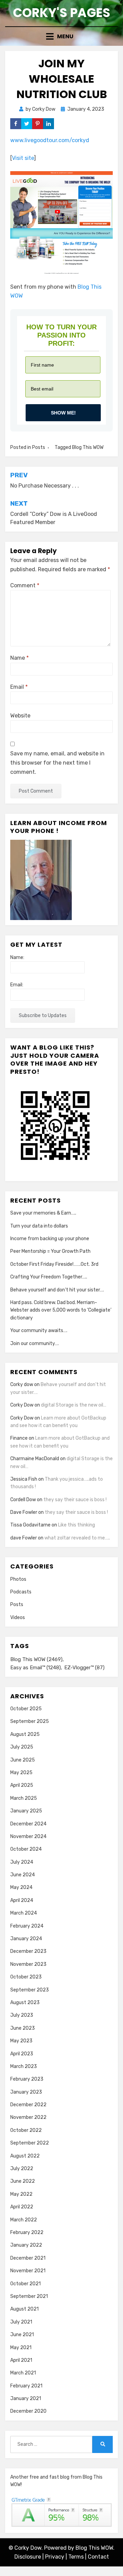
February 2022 (27, 2232)
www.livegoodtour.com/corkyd (50, 140)
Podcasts (21, 1592)
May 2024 (21, 1887)
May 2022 (21, 2194)
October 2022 (26, 2130)
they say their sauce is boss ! (75, 1500)
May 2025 (21, 1773)
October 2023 (26, 1977)
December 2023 (28, 1951)
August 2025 (25, 1734)
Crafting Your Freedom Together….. (49, 1277)
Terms (76, 2557)
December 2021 (28, 2258)
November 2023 (28, 1964)
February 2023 (27, 2079)
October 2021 (25, 2284)
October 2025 (26, 1709)
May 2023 (21, 2041)
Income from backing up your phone (50, 1239)
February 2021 (26, 2386)
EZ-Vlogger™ (84, 1668)
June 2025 (23, 1760)
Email (19, 687)
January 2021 (26, 2399)
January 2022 (26, 2245)
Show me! (63, 413)
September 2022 (30, 2143)
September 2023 (30, 1990)
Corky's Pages (62, 13)
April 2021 (21, 2360)
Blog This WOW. (95, 2548)
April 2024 (22, 1900)
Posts (39, 447)
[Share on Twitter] (27, 124)
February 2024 (27, 1926)
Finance (19, 1438)
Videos (18, 1618)
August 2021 (24, 2309)
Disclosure (28, 2557)
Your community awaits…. (39, 1331)
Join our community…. (35, 1344)
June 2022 (23, 2181)
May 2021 (21, 2348)
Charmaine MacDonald (35, 1459)
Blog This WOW (88, 447)
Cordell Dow (23, 1500)
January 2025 (26, 1811)
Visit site (23, 158)
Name (19, 658)
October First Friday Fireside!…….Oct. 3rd (54, 1264)
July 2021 (21, 2322)
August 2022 (25, 2156)
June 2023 (23, 2028)
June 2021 (22, 2335)
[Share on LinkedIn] (49, 124)
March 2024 (24, 1913)
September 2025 (30, 1721)
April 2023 (22, 2054)
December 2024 (28, 1824)
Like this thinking (77, 1525)
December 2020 (28, 2411)
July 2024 (22, 1862)
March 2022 (24, 2220)
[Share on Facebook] (16, 124)
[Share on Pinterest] (38, 124)
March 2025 (24, 1798)
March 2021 (23, 2373)
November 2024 (28, 1837)
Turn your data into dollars (39, 1226)
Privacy (55, 2557)
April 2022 (22, 2207)
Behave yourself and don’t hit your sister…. (57, 1290)
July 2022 (22, 2169)
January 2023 (26, 2092)
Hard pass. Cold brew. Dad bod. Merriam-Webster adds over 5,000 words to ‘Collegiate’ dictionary (61, 1310)
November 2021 (28, 2271)
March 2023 (24, 2066)
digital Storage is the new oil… (74, 1405)
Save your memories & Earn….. (43, 1213)
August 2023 (25, 2003)
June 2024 (23, 1875)
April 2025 (22, 1785)
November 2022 (28, 2117)
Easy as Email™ (36, 1668)
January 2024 (26, 1939)
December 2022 (28, 2105)
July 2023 (22, 2015)
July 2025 (22, 1747)
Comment (25, 585)
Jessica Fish (24, 1479)
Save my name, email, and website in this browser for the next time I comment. (57, 763)
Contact (98, 2557)
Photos (18, 1579)
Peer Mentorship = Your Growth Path (50, 1251)
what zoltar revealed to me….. (77, 1538)
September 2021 (29, 2296)
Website (20, 716)
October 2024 (26, 1849)
